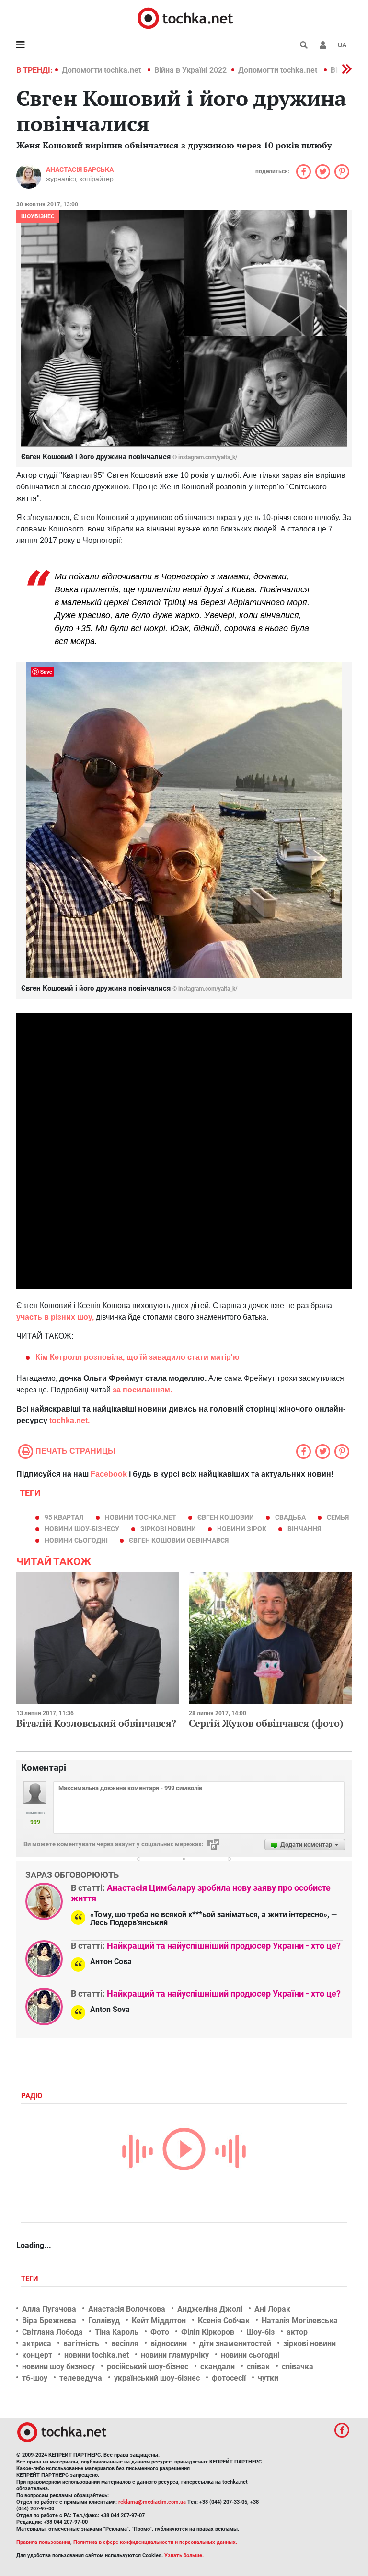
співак (258, 2367)
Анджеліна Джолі (210, 2309)
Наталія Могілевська (300, 2321)
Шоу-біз (260, 2332)
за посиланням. (142, 1390)
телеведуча (81, 2378)
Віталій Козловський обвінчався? (96, 1723)
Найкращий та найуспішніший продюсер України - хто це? (224, 1946)
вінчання (304, 1529)
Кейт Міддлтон (159, 2321)
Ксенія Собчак (224, 2321)
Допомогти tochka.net (102, 70)
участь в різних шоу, (55, 1317)
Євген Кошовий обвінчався (179, 1540)
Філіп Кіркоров (208, 2332)
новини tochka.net (141, 1517)
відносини (169, 2344)
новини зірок (242, 1529)
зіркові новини (168, 1529)
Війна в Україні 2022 (190, 70)
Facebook (109, 1474)
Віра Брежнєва (49, 2321)
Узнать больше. (184, 2556)
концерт (37, 2355)
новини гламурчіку (175, 2355)
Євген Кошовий (226, 1517)
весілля (125, 2344)
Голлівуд (104, 2321)
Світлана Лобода (52, 2332)
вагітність (81, 2344)
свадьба (290, 1517)
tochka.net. (69, 1420)
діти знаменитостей (235, 2344)
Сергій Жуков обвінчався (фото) (266, 1723)
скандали (218, 2367)
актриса (37, 2344)
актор (297, 2332)
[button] (323, 45)
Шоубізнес (38, 216)
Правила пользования (43, 2542)
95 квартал (64, 1517)
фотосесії (229, 2378)
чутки (268, 2378)
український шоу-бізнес (157, 2378)
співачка (298, 2367)
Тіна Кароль (117, 2332)
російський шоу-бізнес (148, 2367)
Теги (31, 2279)
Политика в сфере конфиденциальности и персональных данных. (155, 2542)
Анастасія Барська (80, 169)
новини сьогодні (76, 1540)
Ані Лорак (272, 2309)
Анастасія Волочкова (127, 2309)
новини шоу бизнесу (58, 2367)
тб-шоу (35, 2378)
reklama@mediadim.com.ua (152, 2502)
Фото (160, 2332)
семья (338, 1517)
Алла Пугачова (49, 2309)
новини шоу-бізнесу (82, 1529)
